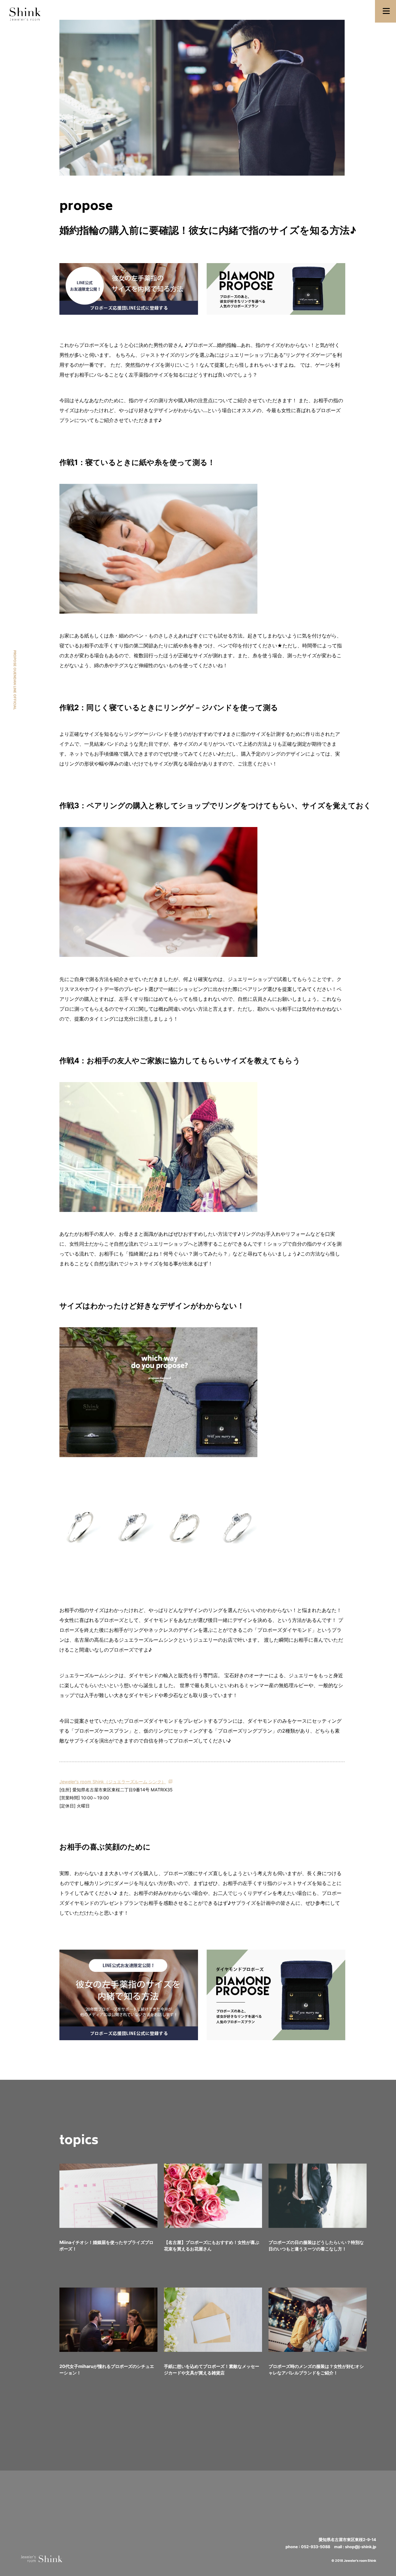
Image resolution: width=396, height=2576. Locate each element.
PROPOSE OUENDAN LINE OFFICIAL (15, 680)
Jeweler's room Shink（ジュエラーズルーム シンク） (113, 1782)
